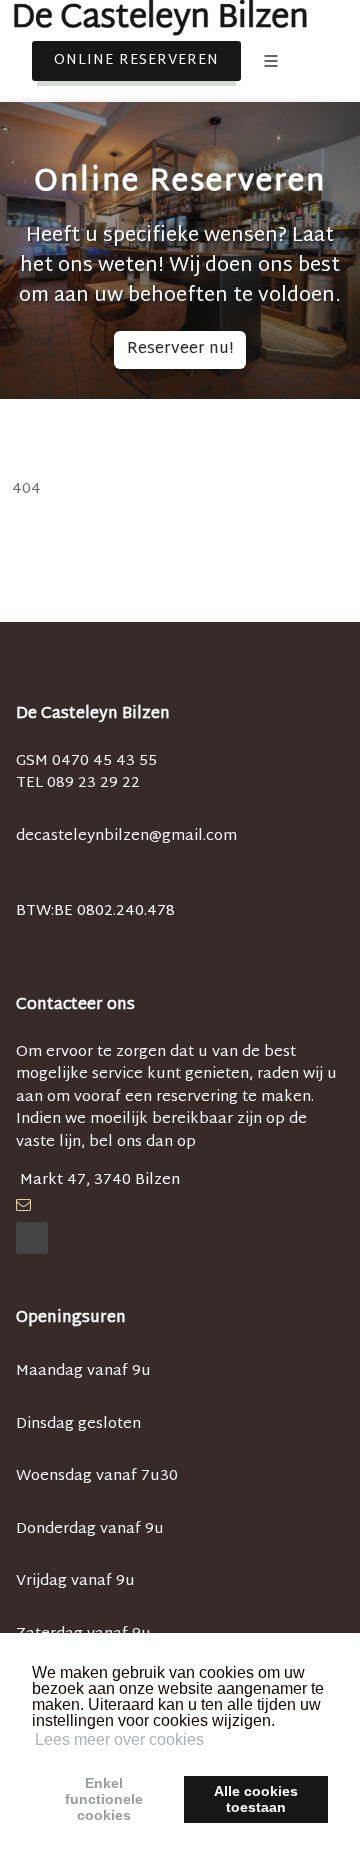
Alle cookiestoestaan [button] (256, 1799)
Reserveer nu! (180, 349)
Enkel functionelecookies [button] (104, 1799)
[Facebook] (32, 1238)
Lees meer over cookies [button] (119, 1739)
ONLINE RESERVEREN (136, 60)
